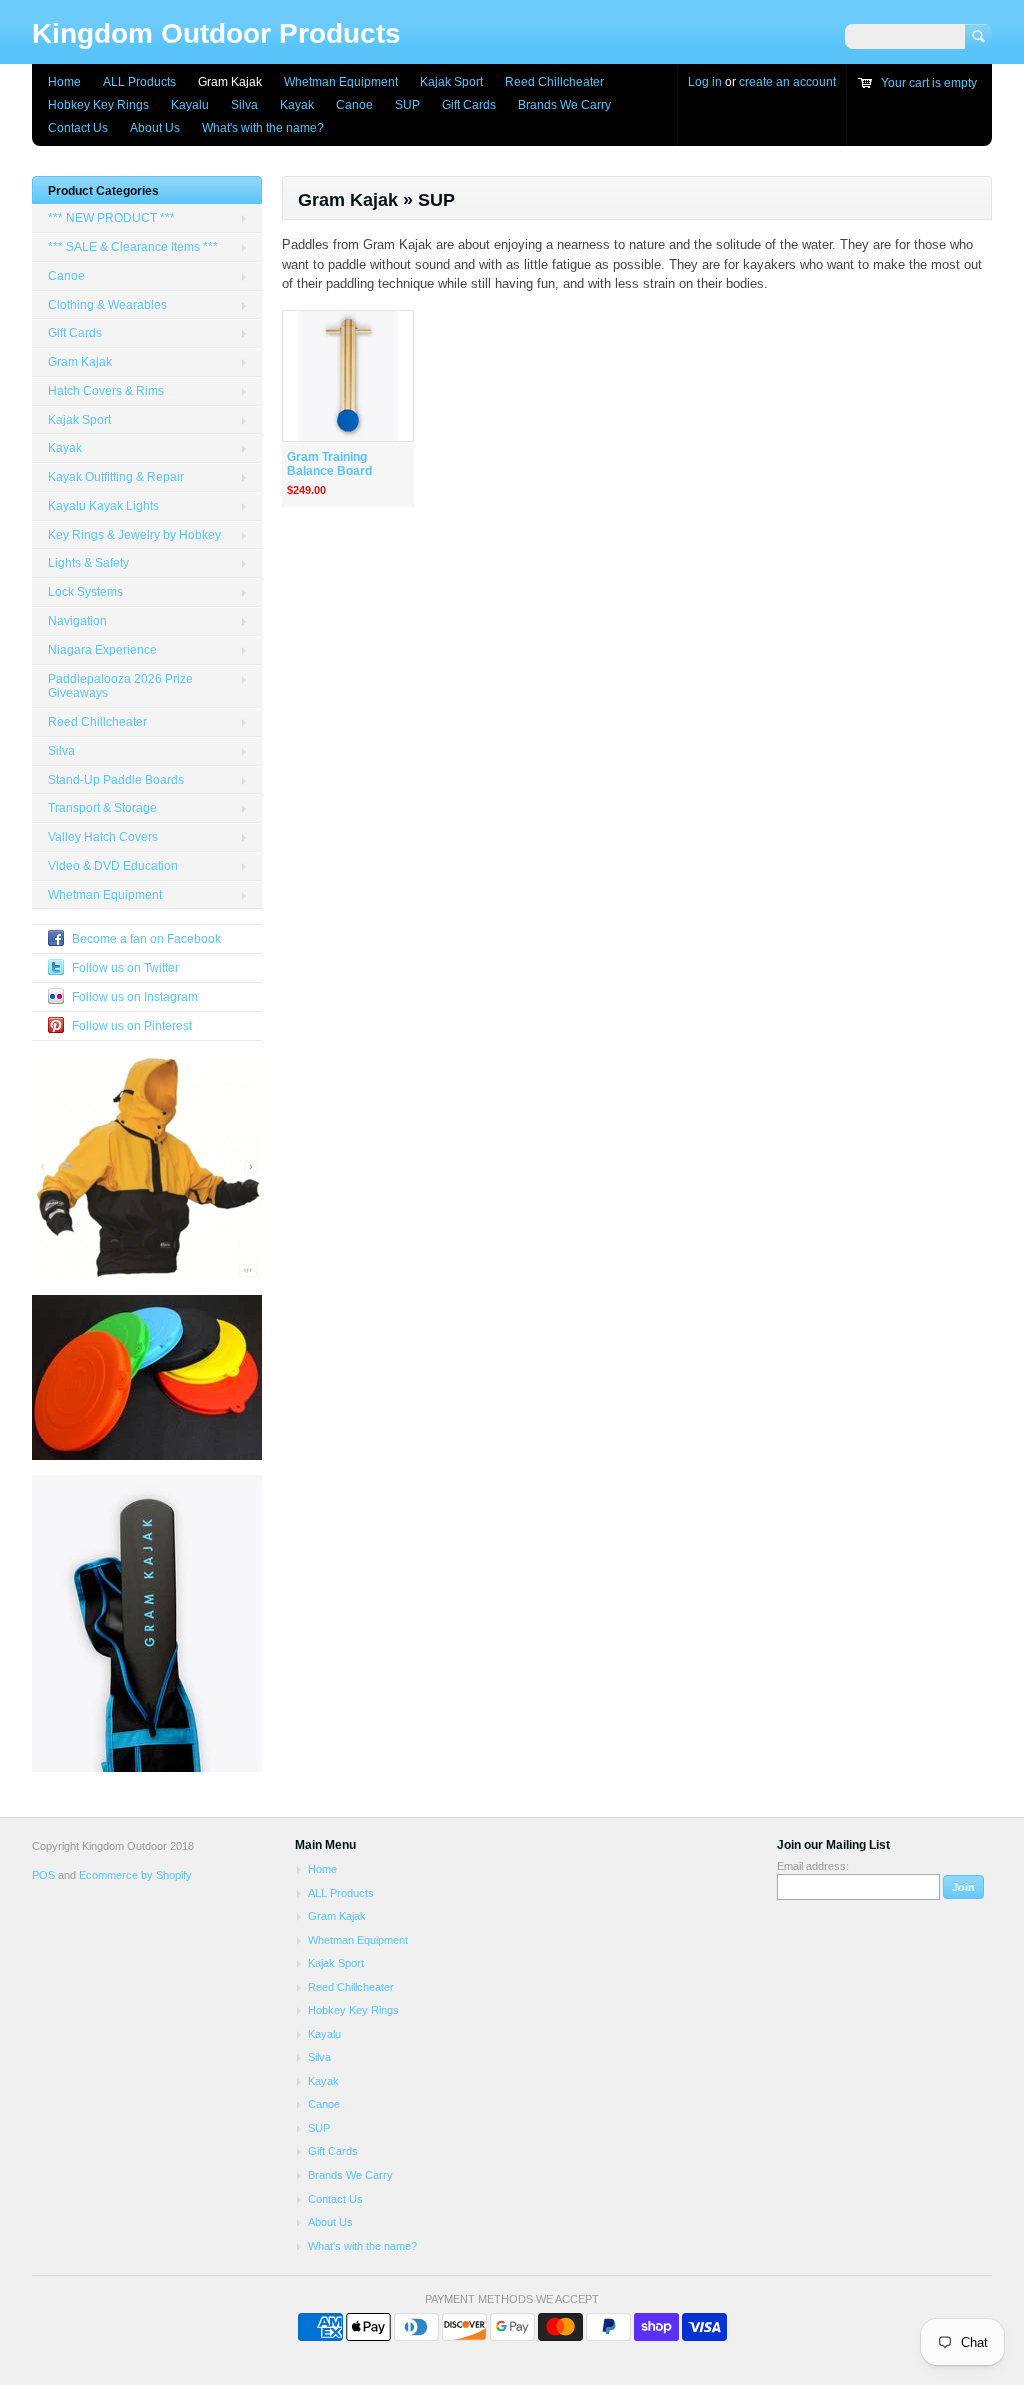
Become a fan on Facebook (146, 939)
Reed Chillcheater (554, 82)
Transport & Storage (102, 808)
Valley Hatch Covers (103, 837)
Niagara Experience (102, 650)
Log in (705, 82)
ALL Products (139, 82)
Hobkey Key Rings (98, 105)
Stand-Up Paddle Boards (116, 780)
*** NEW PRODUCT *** (111, 218)
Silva (244, 105)
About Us (155, 128)
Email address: (813, 1866)
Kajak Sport (451, 82)
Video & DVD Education (113, 866)
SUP (407, 105)
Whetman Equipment (341, 82)
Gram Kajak (230, 82)
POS (43, 1875)
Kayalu (190, 105)
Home (64, 82)
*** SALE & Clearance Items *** (133, 247)
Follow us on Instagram (135, 997)
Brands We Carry (564, 105)
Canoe (354, 105)
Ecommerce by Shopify (135, 1875)
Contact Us (78, 128)
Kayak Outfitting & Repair (116, 477)
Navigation (77, 621)
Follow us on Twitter (125, 968)
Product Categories (103, 191)
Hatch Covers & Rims (106, 391)
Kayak (297, 105)
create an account (787, 82)
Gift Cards (469, 105)
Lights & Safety (88, 563)
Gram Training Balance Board (329, 464)
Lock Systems (85, 592)
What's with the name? (263, 128)
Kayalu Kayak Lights (103, 506)
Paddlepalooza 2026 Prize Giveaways (120, 686)
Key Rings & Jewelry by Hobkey (134, 535)
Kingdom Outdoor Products (216, 33)
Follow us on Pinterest (132, 1026)
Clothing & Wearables (107, 305)
